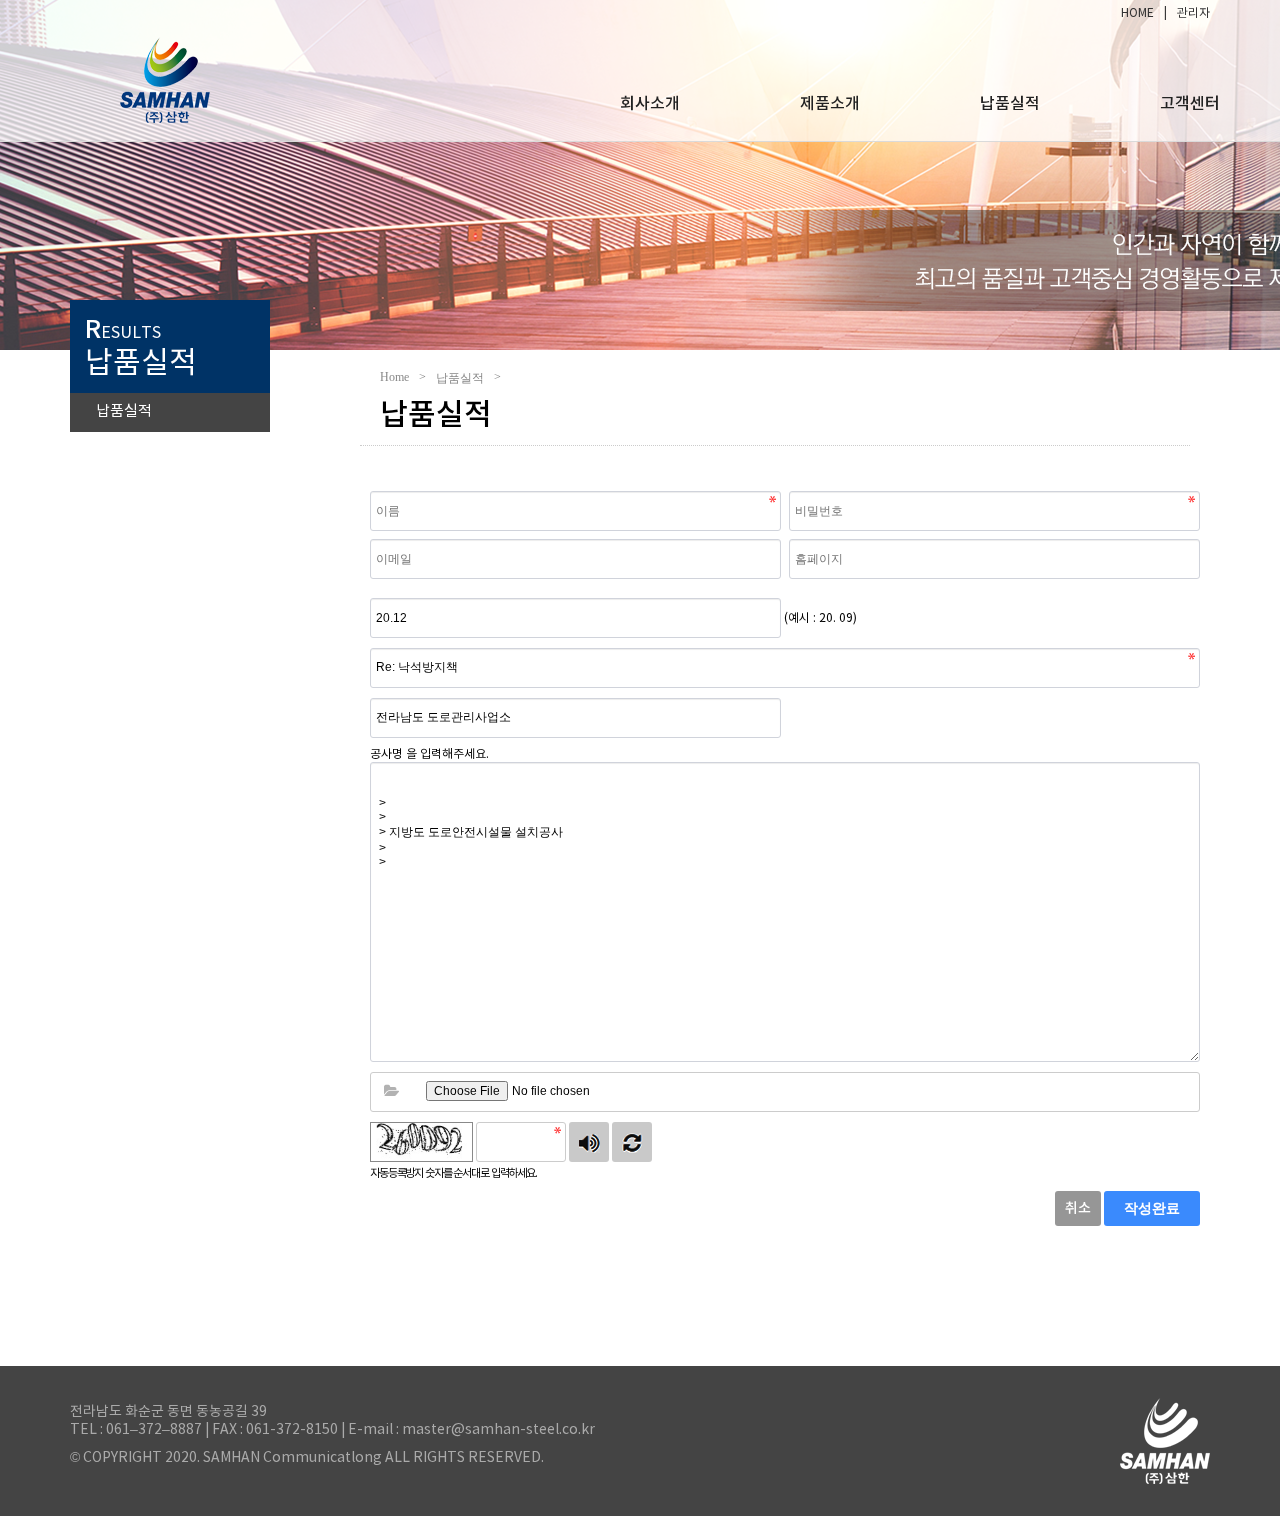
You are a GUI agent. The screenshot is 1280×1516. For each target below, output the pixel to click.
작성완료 (1152, 1208)
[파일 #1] (391, 1092)
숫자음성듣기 (589, 1142)
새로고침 (632, 1142)
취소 (1078, 1208)
